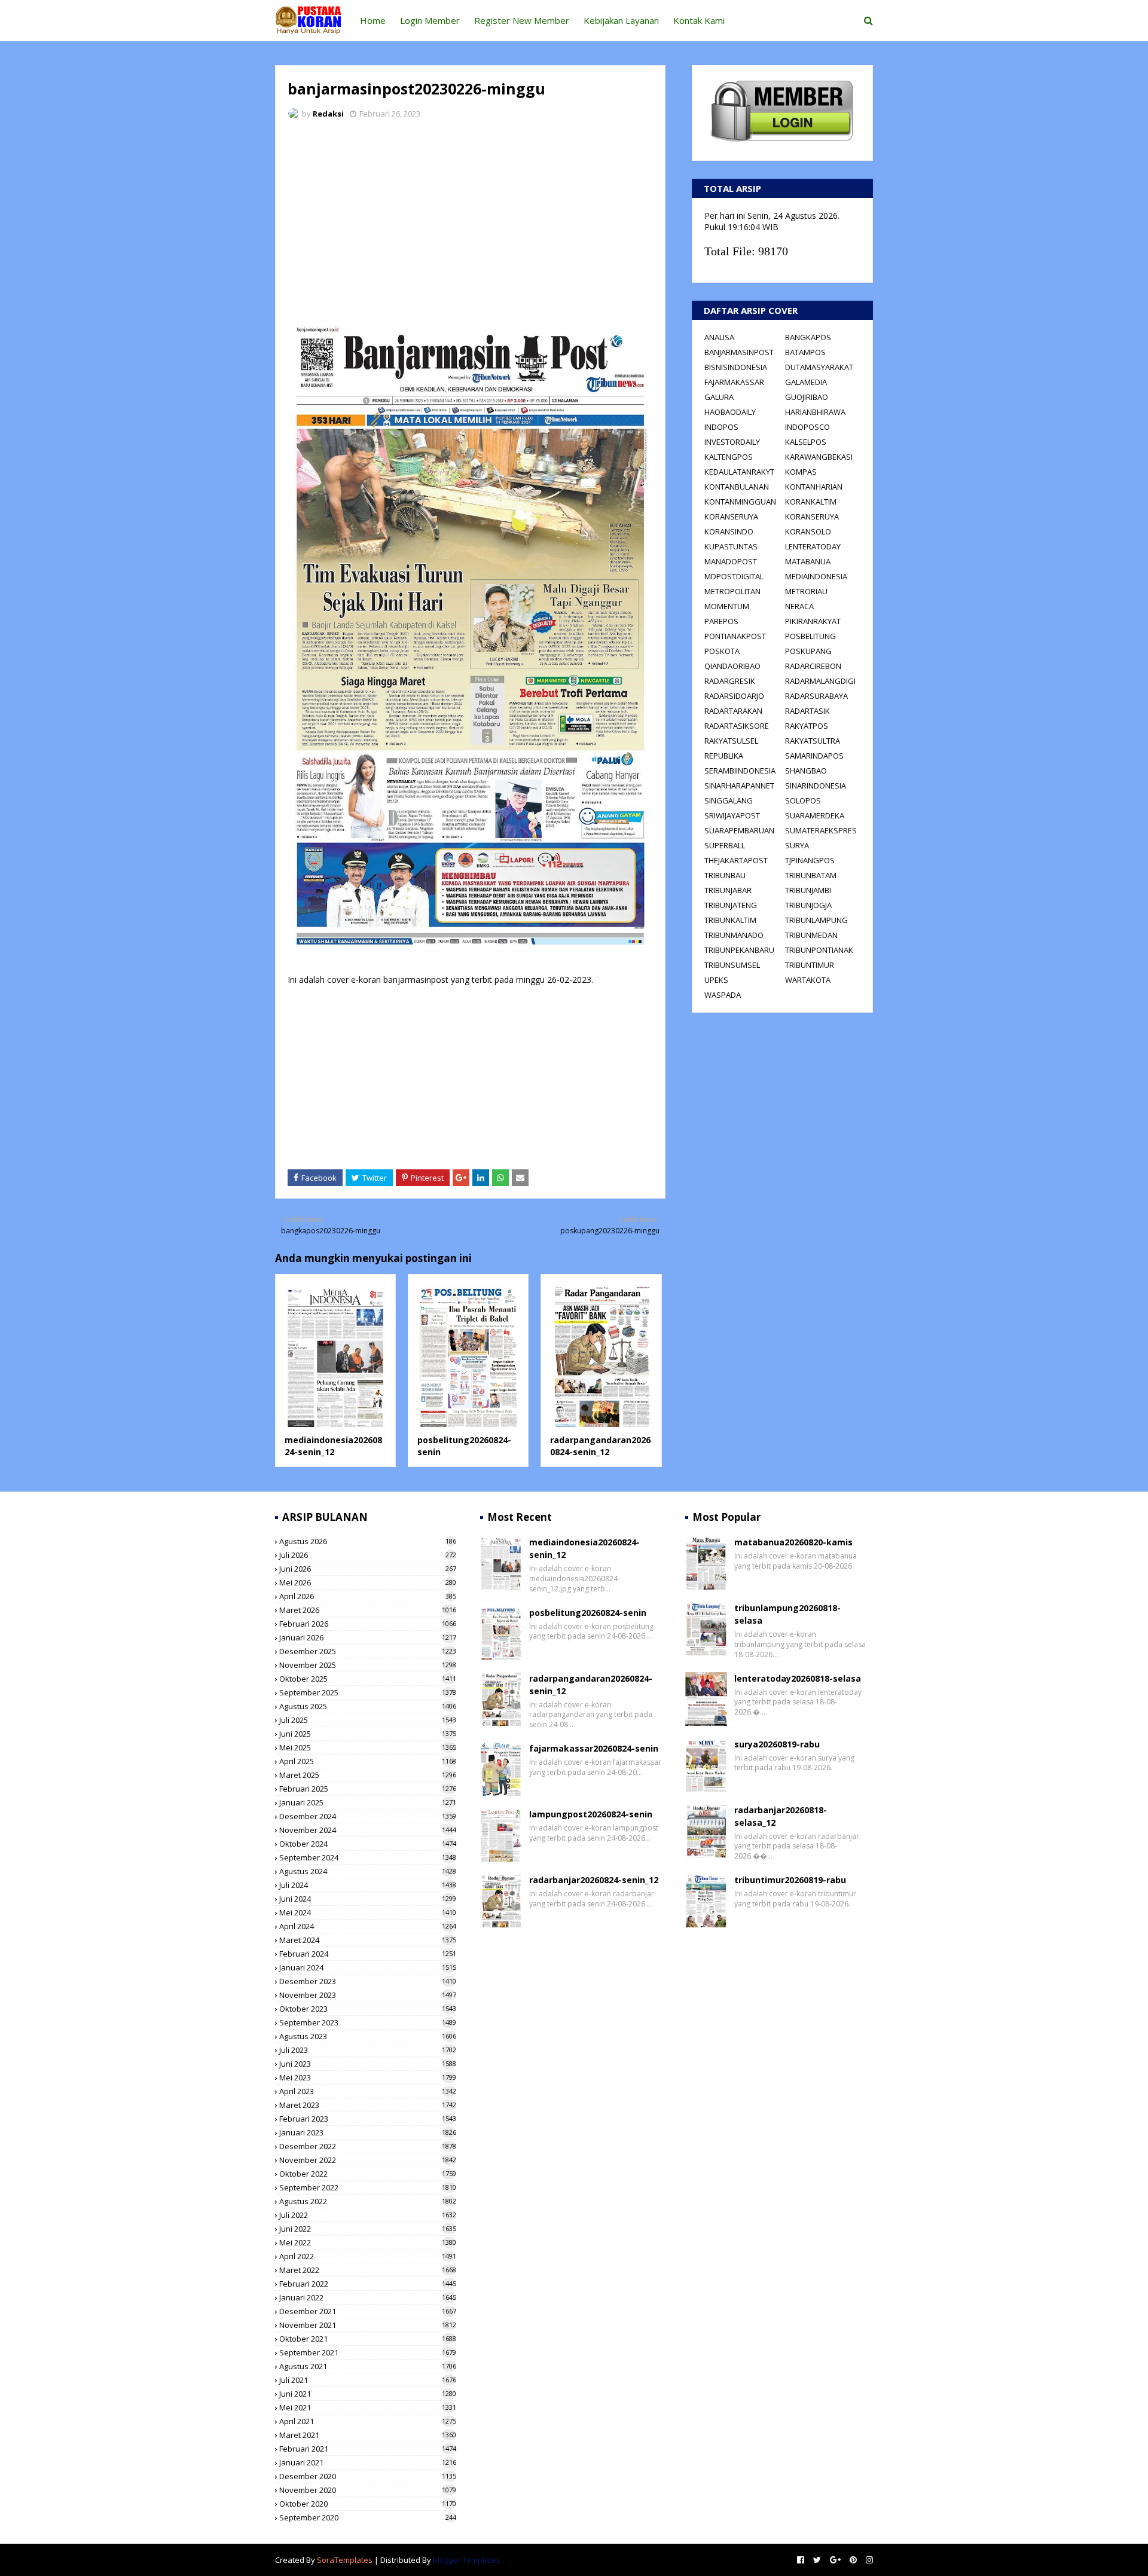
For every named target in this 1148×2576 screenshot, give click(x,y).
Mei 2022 (368, 2242)
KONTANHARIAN (814, 487)
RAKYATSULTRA (813, 741)
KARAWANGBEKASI (819, 457)
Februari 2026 (368, 1624)
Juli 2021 (368, 2380)
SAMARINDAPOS (814, 756)
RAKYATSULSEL (731, 741)
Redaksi (328, 114)
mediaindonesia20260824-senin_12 (333, 1446)
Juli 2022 (368, 2215)
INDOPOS (721, 427)
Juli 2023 (368, 2050)
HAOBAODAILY (730, 412)
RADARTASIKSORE (737, 726)
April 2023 (368, 2091)
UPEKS (716, 980)
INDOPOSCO (807, 427)
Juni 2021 (368, 2394)
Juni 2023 (368, 2064)
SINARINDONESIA (816, 786)
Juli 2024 (368, 1885)
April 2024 (368, 1926)
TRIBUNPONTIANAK (819, 950)
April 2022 (368, 2256)
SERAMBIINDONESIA (740, 771)
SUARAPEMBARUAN (739, 830)
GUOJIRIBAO (807, 397)
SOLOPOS (803, 800)
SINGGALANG (729, 800)
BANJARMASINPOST (739, 352)
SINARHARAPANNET (739, 786)
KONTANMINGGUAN (740, 502)
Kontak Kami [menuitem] (699, 20)
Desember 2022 (368, 2146)
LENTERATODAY (813, 546)
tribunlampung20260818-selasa (787, 1614)
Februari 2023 (368, 2119)
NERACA (799, 606)
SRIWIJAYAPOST (732, 815)
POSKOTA (722, 651)
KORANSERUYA (731, 517)
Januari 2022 (368, 2297)
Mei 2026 (368, 1582)
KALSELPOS (806, 442)
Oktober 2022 (368, 2174)
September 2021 (368, 2352)
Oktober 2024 (368, 1844)
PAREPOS (721, 621)
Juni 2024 (368, 1899)
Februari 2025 (368, 1789)
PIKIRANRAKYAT (813, 621)
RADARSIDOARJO (734, 696)
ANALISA (719, 337)
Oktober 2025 (368, 1679)
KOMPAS (801, 472)
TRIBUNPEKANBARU (739, 950)
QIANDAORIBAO (732, 666)
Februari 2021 (368, 2449)
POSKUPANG (808, 651)
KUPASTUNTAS (731, 546)
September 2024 (368, 1857)
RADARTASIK (807, 711)
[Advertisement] (470, 218)
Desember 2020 (368, 2476)
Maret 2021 (368, 2435)
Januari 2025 (368, 1802)
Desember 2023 (368, 1981)
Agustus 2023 (368, 2036)
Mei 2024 (368, 1912)
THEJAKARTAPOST (736, 860)
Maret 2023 (368, 2105)
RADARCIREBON (813, 666)
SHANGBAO (806, 771)
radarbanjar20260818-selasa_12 (781, 1816)
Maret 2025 (368, 1775)
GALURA (719, 397)
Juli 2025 (368, 1720)
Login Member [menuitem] (430, 20)
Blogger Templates (467, 2560)
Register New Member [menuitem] (522, 20)
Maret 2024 (368, 1940)
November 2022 (368, 2160)
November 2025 (368, 1665)
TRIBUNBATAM (811, 875)
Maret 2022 (368, 2270)
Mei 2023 (368, 2077)
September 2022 (368, 2187)
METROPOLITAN (732, 591)
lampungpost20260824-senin (591, 1814)
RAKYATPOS (807, 726)
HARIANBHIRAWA (815, 412)
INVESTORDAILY (732, 442)
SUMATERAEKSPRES (821, 830)
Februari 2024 (368, 1954)
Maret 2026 (368, 1610)
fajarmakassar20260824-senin (594, 1748)
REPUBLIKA (724, 756)
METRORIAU (806, 591)
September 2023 (368, 2022)
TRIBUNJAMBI (808, 890)
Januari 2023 (368, 2132)
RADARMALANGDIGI (820, 681)
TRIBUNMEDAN (811, 935)
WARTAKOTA (808, 980)
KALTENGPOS (729, 457)
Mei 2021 (368, 2407)
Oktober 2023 (368, 2009)
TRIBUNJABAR (728, 890)
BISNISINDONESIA (736, 367)
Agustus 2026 (368, 1541)
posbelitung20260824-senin (588, 1613)
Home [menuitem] (373, 20)
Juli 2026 (368, 1555)
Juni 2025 (368, 1734)
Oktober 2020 (368, 2504)
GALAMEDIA (806, 382)
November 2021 (368, 2325)
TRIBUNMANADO (734, 935)
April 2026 (368, 1596)
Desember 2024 (368, 1816)
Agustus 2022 (368, 2201)
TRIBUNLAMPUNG (816, 920)
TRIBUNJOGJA (808, 905)
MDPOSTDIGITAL (734, 576)
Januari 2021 (368, 2462)
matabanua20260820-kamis (793, 1542)
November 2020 (368, 2490)
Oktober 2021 (368, 2339)
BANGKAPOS (808, 337)
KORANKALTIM (811, 502)
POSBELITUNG (810, 636)
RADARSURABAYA (816, 696)
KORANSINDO (729, 531)
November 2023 (368, 1995)
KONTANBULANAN (737, 487)
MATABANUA (808, 561)
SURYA (797, 845)
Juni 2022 (368, 2229)
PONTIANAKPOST (735, 636)
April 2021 (368, 2421)
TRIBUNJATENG (731, 905)
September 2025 (368, 1692)
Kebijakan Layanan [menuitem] (621, 20)
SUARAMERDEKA (815, 815)
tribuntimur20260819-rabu (790, 1880)
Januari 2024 (368, 1967)
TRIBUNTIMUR (810, 965)
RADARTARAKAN (733, 711)
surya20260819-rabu (777, 1744)
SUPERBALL (725, 845)
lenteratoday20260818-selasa (798, 1678)
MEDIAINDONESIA (816, 576)
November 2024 (368, 1830)
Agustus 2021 (368, 2366)
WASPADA (723, 995)
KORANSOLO (808, 531)
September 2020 (368, 2517)
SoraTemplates (345, 2560)
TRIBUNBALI (725, 875)
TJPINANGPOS (810, 860)
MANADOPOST (731, 561)
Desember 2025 (368, 1651)
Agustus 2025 (368, 1706)
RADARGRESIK (730, 681)
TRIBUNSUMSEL (732, 965)
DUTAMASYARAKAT (819, 367)
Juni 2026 (368, 1569)
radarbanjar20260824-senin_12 (594, 1880)
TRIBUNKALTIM (730, 920)
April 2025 (368, 1761)
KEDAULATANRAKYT (739, 472)
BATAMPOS (805, 352)
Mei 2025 (368, 1747)
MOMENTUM (727, 606)
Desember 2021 (368, 2311)
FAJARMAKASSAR (734, 382)
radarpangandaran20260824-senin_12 (600, 1446)
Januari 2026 (368, 1637)
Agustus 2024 (368, 1871)
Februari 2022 (368, 2284)
